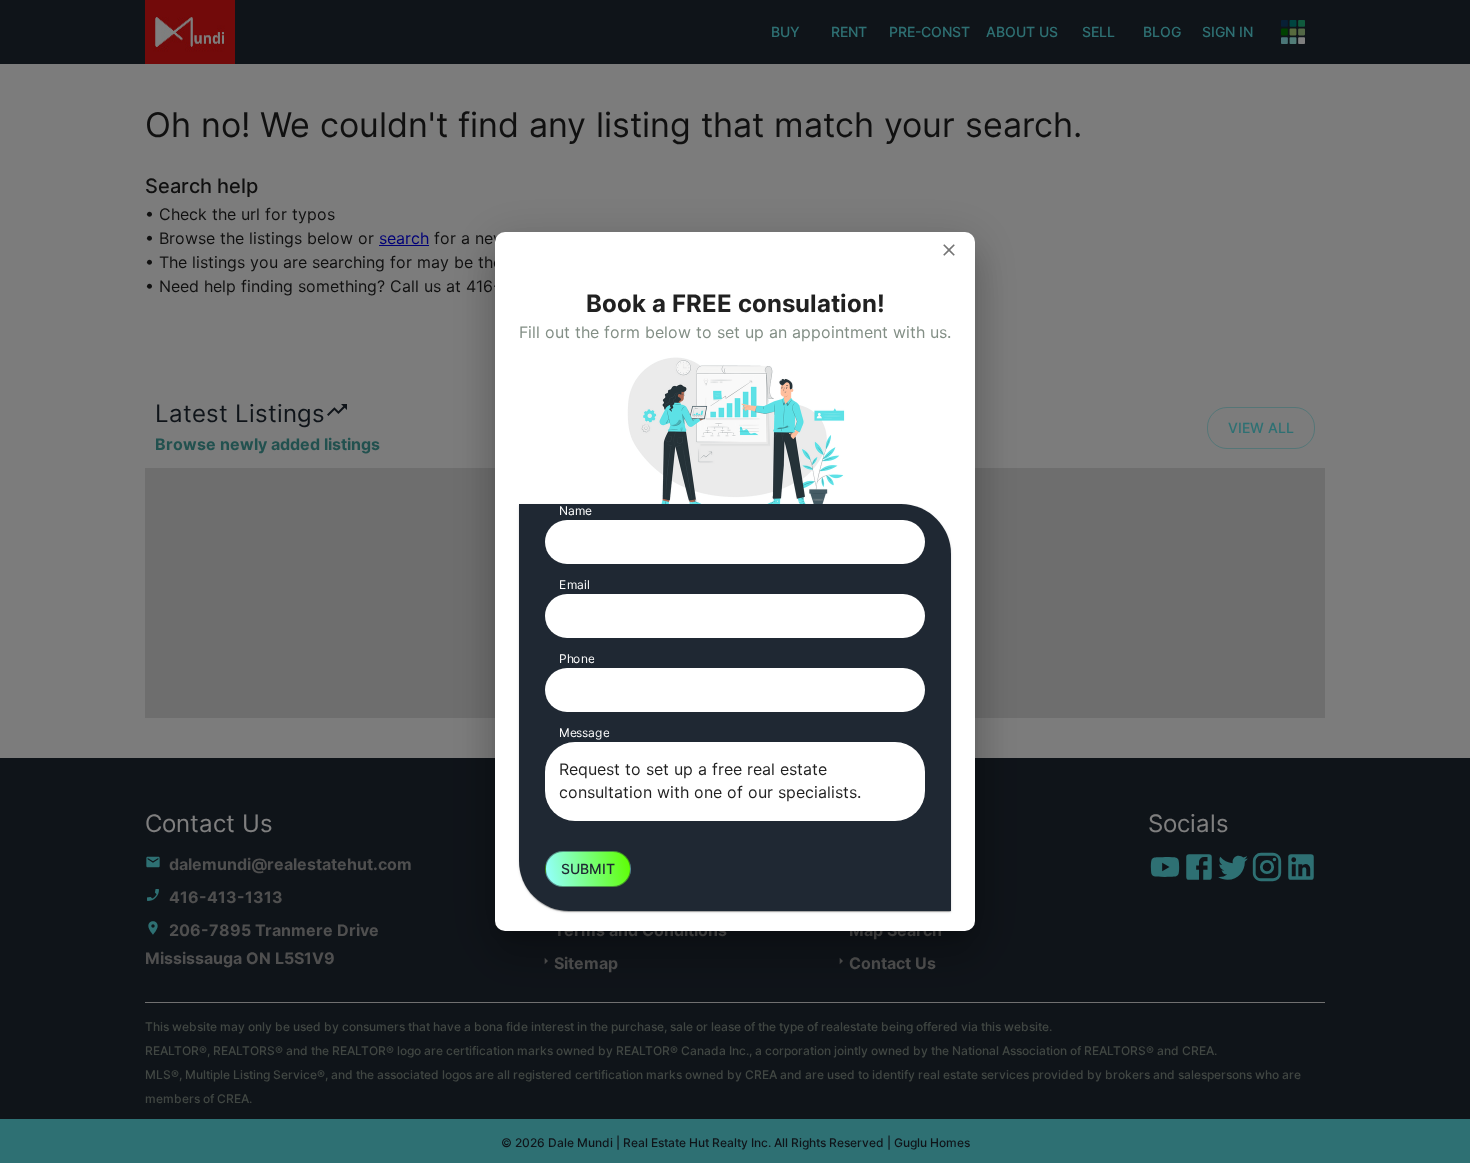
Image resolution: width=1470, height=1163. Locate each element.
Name (575, 510)
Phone (576, 658)
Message (584, 732)
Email (574, 584)
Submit (588, 868)
